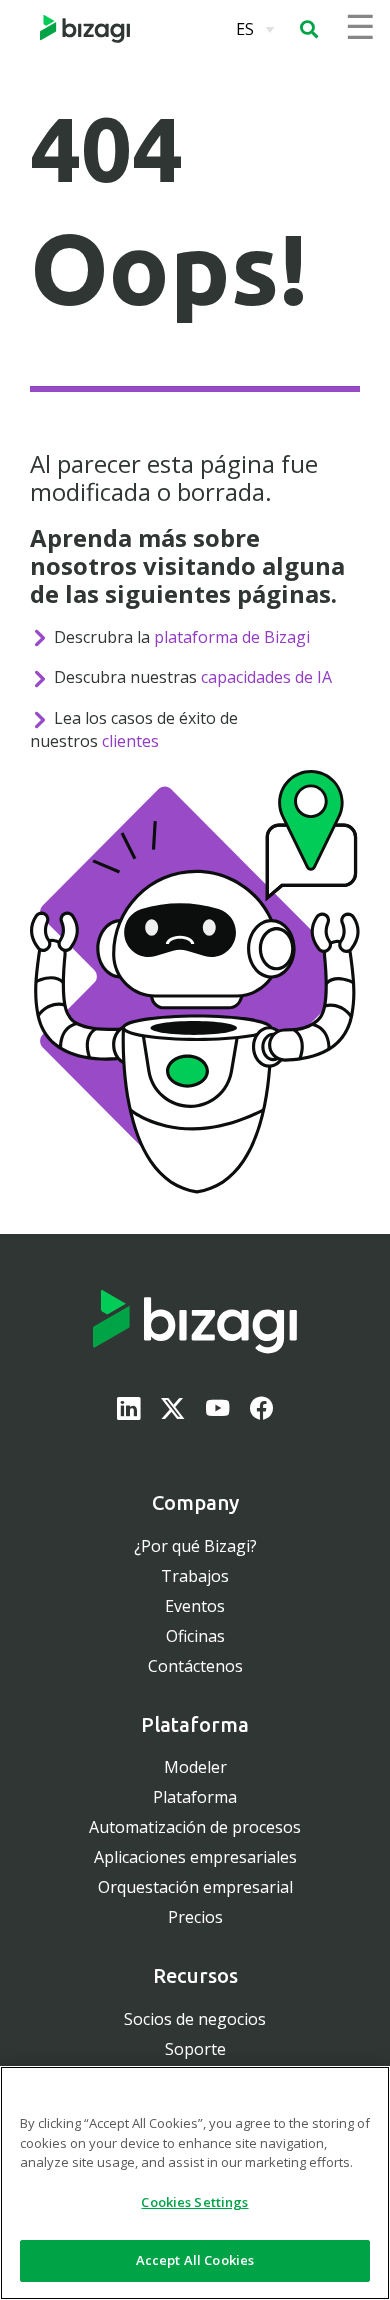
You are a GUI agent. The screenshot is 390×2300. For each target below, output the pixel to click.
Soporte (195, 2049)
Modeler (195, 1767)
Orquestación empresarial (195, 1887)
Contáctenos (195, 1666)
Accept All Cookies (195, 2260)
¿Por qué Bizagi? (195, 1546)
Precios (195, 1917)
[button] (309, 29)
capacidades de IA (266, 677)
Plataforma (195, 1797)
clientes (130, 741)
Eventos (195, 1606)
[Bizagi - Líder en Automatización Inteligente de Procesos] (85, 29)
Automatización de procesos (195, 1827)
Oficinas (195, 1636)
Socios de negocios (195, 2019)
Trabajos (195, 1576)
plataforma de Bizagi (232, 637)
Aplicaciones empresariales (195, 1857)
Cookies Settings (194, 2202)
